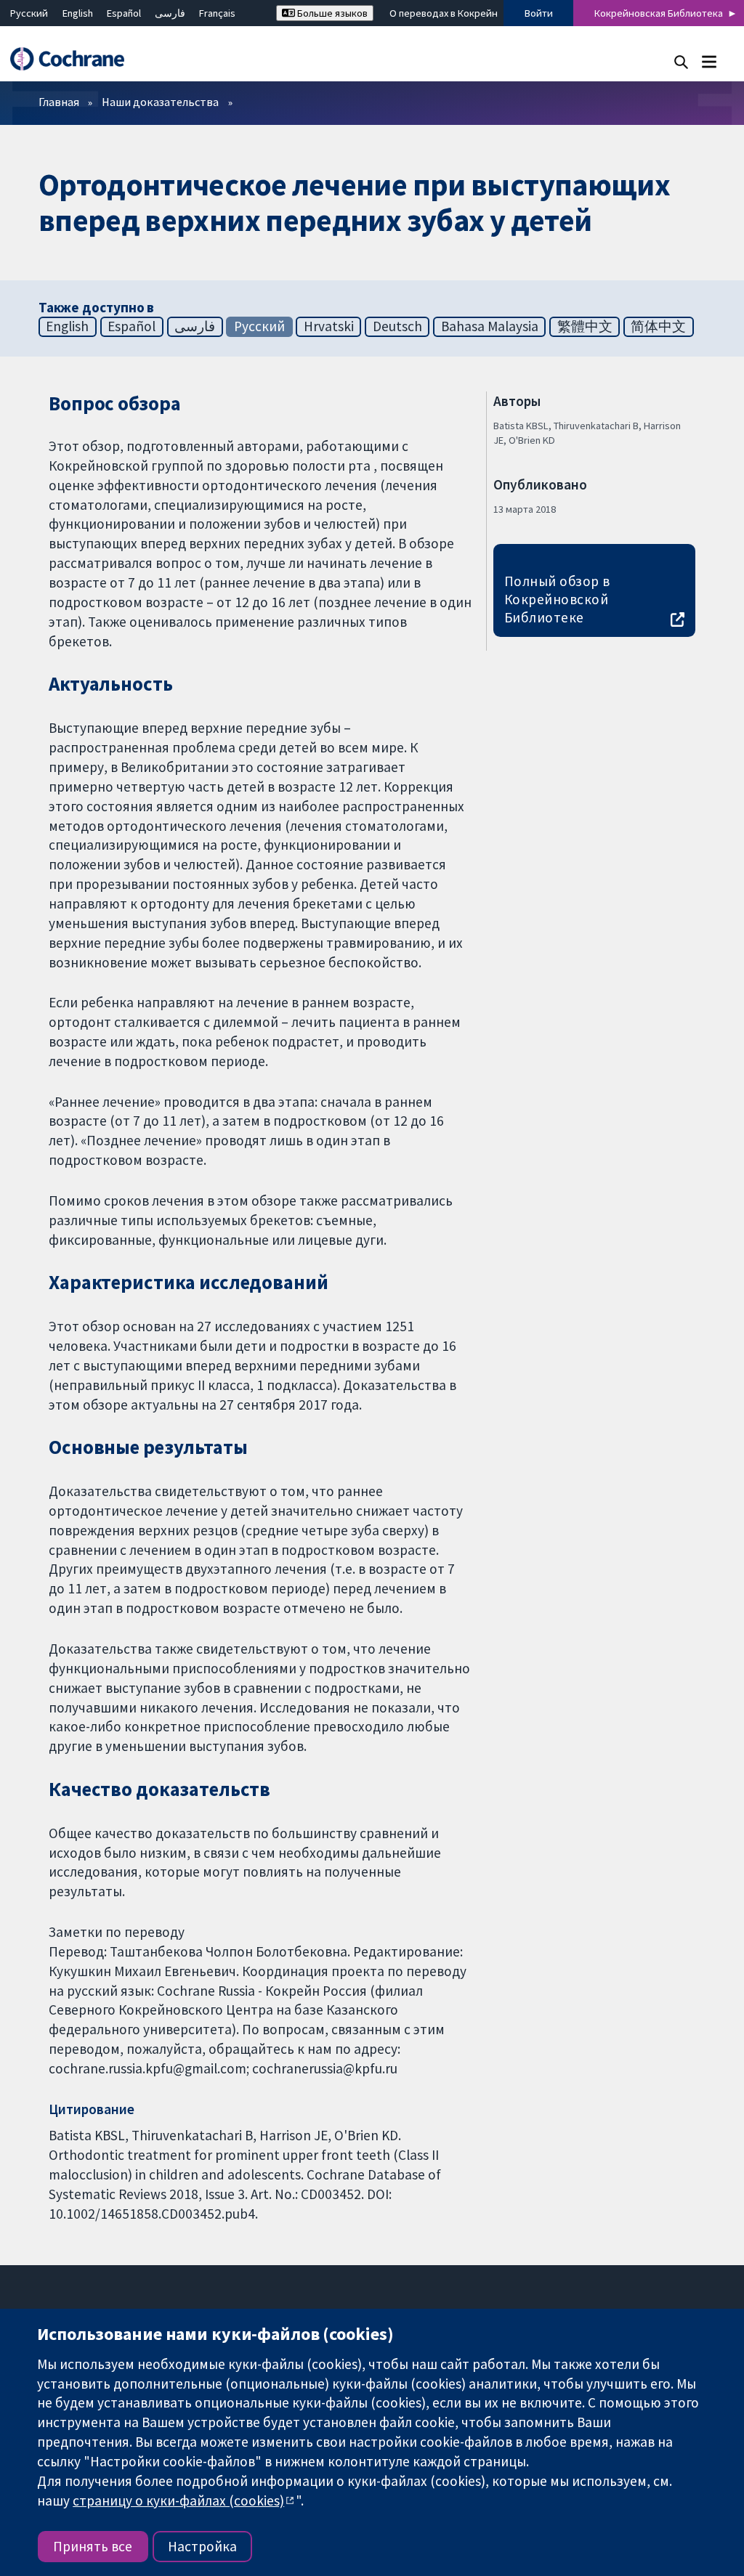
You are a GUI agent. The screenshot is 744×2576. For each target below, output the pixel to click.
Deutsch (397, 326)
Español (124, 13)
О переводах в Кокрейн (444, 13)
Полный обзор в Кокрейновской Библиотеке (557, 599)
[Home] (74, 59)
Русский (29, 13)
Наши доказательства (160, 102)
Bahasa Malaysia (490, 326)
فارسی (170, 13)
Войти (539, 13)
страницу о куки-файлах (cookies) (178, 2500)
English (78, 13)
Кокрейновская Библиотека (659, 13)
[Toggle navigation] (709, 61)
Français (217, 13)
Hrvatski (329, 326)
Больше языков (331, 13)
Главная (59, 102)
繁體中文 (585, 326)
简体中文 (658, 326)
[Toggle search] (681, 61)
